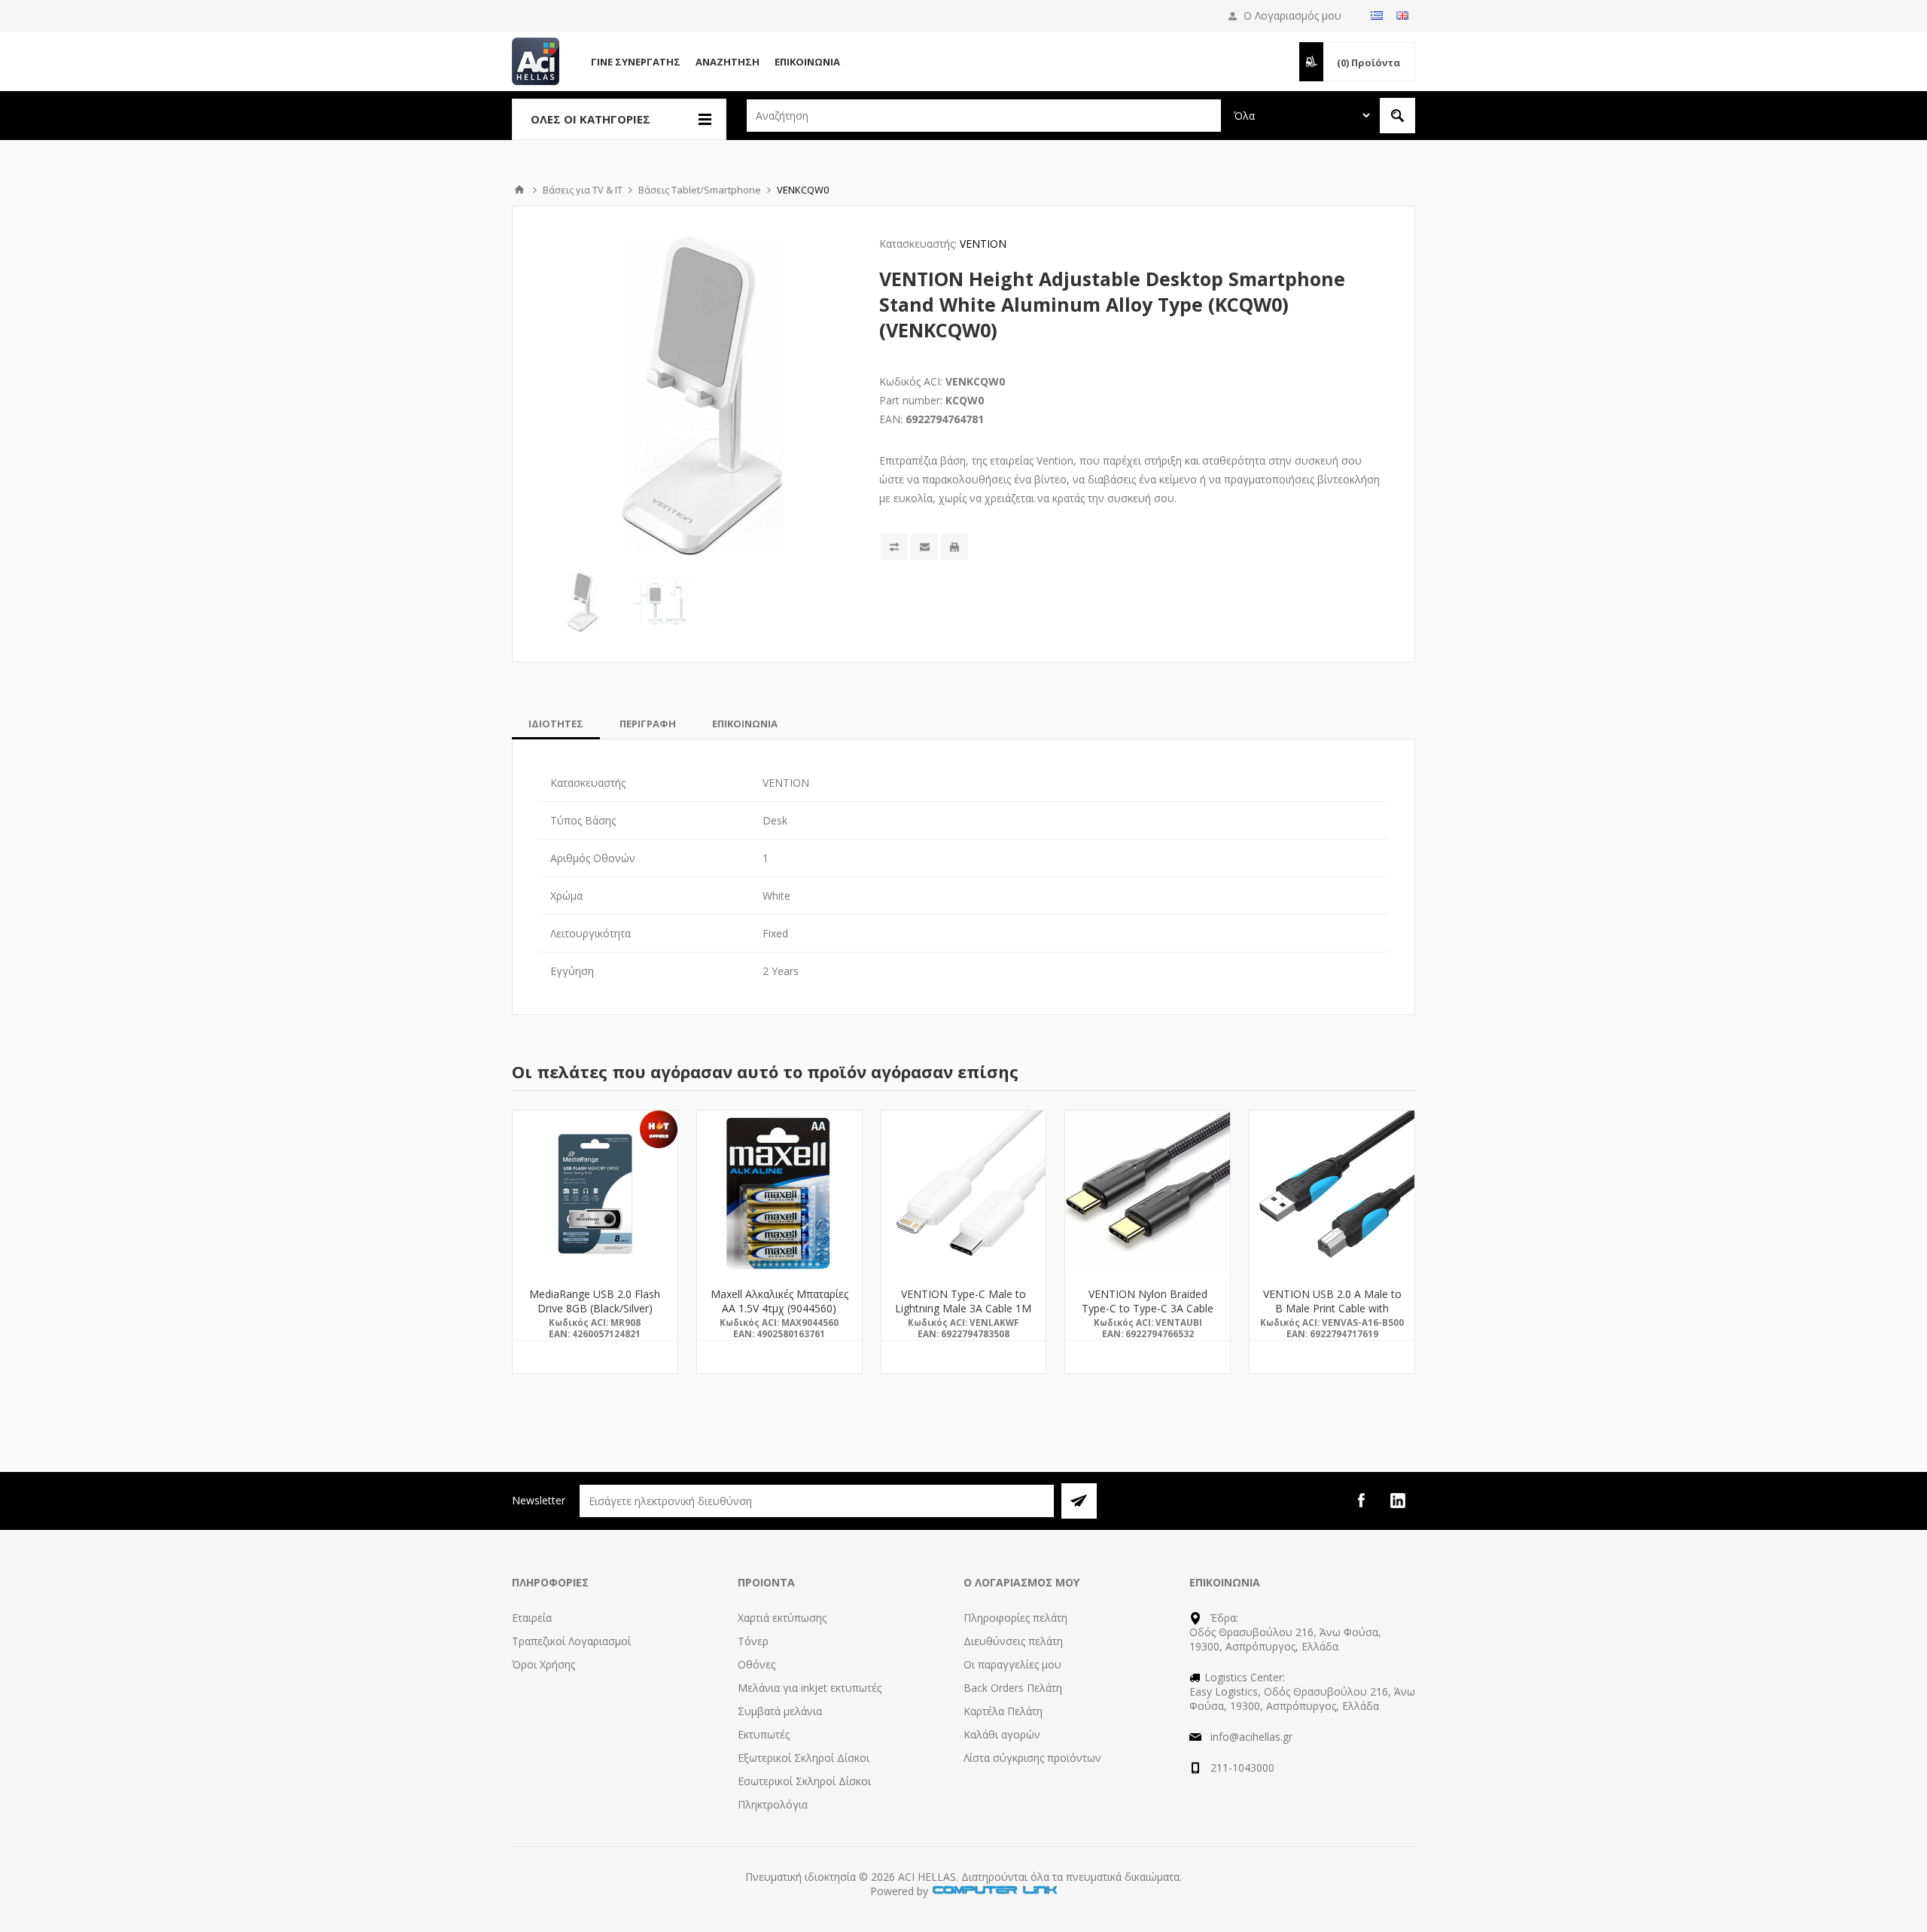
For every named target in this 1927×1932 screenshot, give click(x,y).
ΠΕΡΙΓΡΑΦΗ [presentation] (648, 724)
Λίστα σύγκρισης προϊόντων (1032, 1758)
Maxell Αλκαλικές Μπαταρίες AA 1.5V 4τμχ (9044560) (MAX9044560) (779, 1308)
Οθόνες (756, 1664)
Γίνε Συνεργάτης (636, 62)
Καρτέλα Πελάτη (1003, 1711)
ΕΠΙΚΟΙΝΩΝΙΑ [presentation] (745, 724)
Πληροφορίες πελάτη (1015, 1618)
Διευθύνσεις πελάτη (1013, 1641)
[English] (1402, 15)
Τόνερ (753, 1641)
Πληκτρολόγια (773, 1804)
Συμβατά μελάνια (780, 1711)
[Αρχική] (519, 190)
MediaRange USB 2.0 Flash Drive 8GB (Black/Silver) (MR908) (595, 1308)
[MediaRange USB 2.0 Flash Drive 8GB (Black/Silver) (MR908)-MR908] (595, 1193)
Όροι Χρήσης (543, 1664)
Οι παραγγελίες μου (1012, 1664)
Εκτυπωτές (764, 1734)
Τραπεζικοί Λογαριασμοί (571, 1641)
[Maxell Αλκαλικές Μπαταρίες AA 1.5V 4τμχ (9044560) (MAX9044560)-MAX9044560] (779, 1193)
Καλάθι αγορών (1002, 1734)
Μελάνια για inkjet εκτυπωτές (810, 1688)
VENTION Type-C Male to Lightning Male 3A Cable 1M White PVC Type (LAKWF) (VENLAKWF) (963, 1315)
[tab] (556, 724)
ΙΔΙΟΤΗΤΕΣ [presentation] (556, 724)
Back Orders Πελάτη (1013, 1688)
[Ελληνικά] (1377, 15)
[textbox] (984, 116)
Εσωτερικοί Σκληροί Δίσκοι (804, 1781)
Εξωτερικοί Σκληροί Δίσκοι (804, 1758)
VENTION (983, 244)
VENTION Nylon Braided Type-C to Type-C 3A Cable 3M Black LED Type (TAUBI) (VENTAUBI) (1148, 1315)
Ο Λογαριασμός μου (1292, 15)
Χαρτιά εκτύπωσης (782, 1618)
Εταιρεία (532, 1618)
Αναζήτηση (728, 62)
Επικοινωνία (807, 62)
